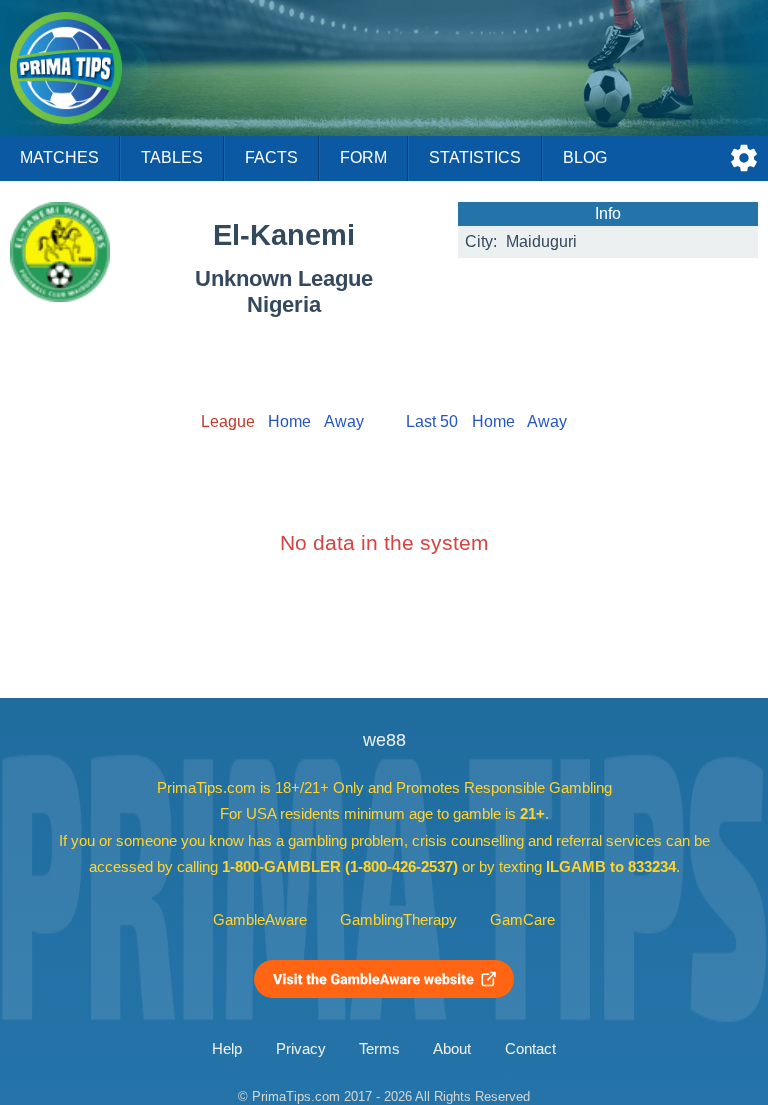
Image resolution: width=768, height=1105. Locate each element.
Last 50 (432, 421)
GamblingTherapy (398, 920)
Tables (172, 157)
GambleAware (260, 920)
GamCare (522, 920)
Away (344, 421)
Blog (585, 157)
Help (227, 1049)
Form (363, 157)
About (452, 1049)
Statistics (475, 157)
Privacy (301, 1049)
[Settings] (744, 158)
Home (289, 421)
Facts (271, 157)
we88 (384, 740)
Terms (379, 1049)
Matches (59, 157)
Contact (530, 1049)
